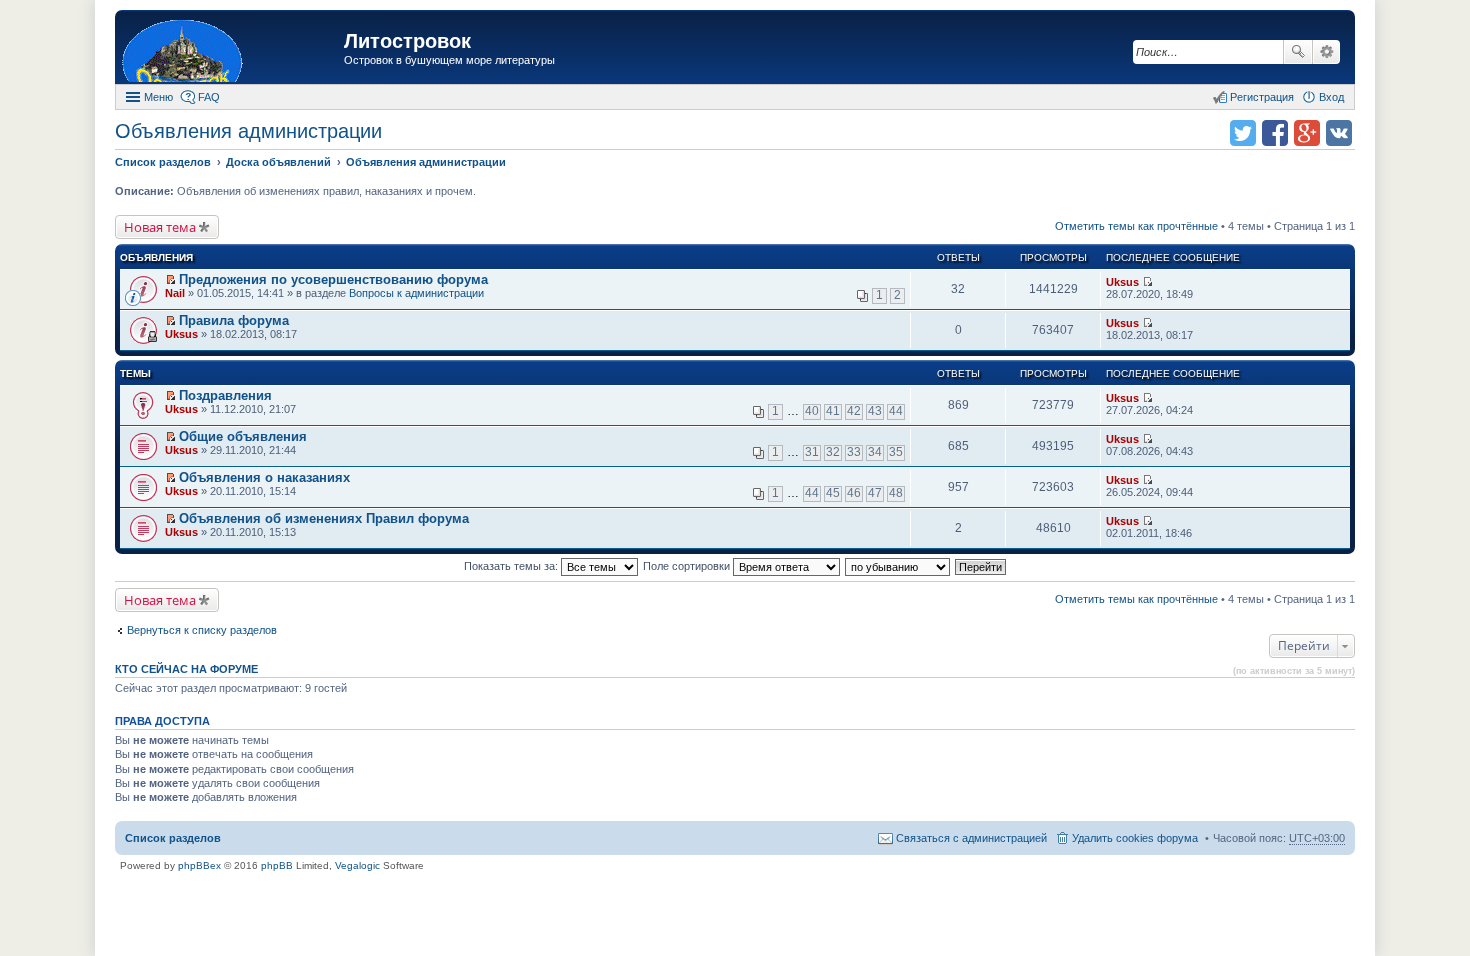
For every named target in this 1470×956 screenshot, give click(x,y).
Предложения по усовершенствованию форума (333, 279)
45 (833, 493)
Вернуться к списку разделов (202, 630)
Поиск (1298, 52)
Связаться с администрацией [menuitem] (971, 838)
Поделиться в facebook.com (1275, 133)
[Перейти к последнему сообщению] (1147, 282)
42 (854, 411)
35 (896, 452)
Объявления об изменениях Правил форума (324, 518)
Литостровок (407, 41)
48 (896, 493)
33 (854, 452)
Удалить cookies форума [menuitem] (1135, 838)
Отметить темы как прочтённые (1136, 226)
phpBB (277, 865)
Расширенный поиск (1326, 52)
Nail (175, 293)
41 (833, 411)
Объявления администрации (248, 131)
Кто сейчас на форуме (186, 669)
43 (875, 411)
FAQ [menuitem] (209, 97)
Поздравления (225, 395)
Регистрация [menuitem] (1262, 97)
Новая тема (160, 227)
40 (812, 411)
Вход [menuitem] (1331, 97)
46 (854, 493)
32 (833, 452)
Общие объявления (243, 436)
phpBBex (199, 865)
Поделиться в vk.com (1339, 133)
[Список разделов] (232, 49)
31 (812, 452)
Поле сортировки (688, 566)
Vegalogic (357, 865)
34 (875, 452)
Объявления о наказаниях (264, 477)
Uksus (1122, 282)
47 (875, 493)
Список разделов (173, 838)
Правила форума (234, 320)
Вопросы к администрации (416, 293)
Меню (158, 97)
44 (896, 411)
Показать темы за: (512, 566)
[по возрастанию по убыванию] (898, 566)
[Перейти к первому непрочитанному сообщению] (170, 280)
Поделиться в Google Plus (1307, 133)
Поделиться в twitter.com (1243, 133)
